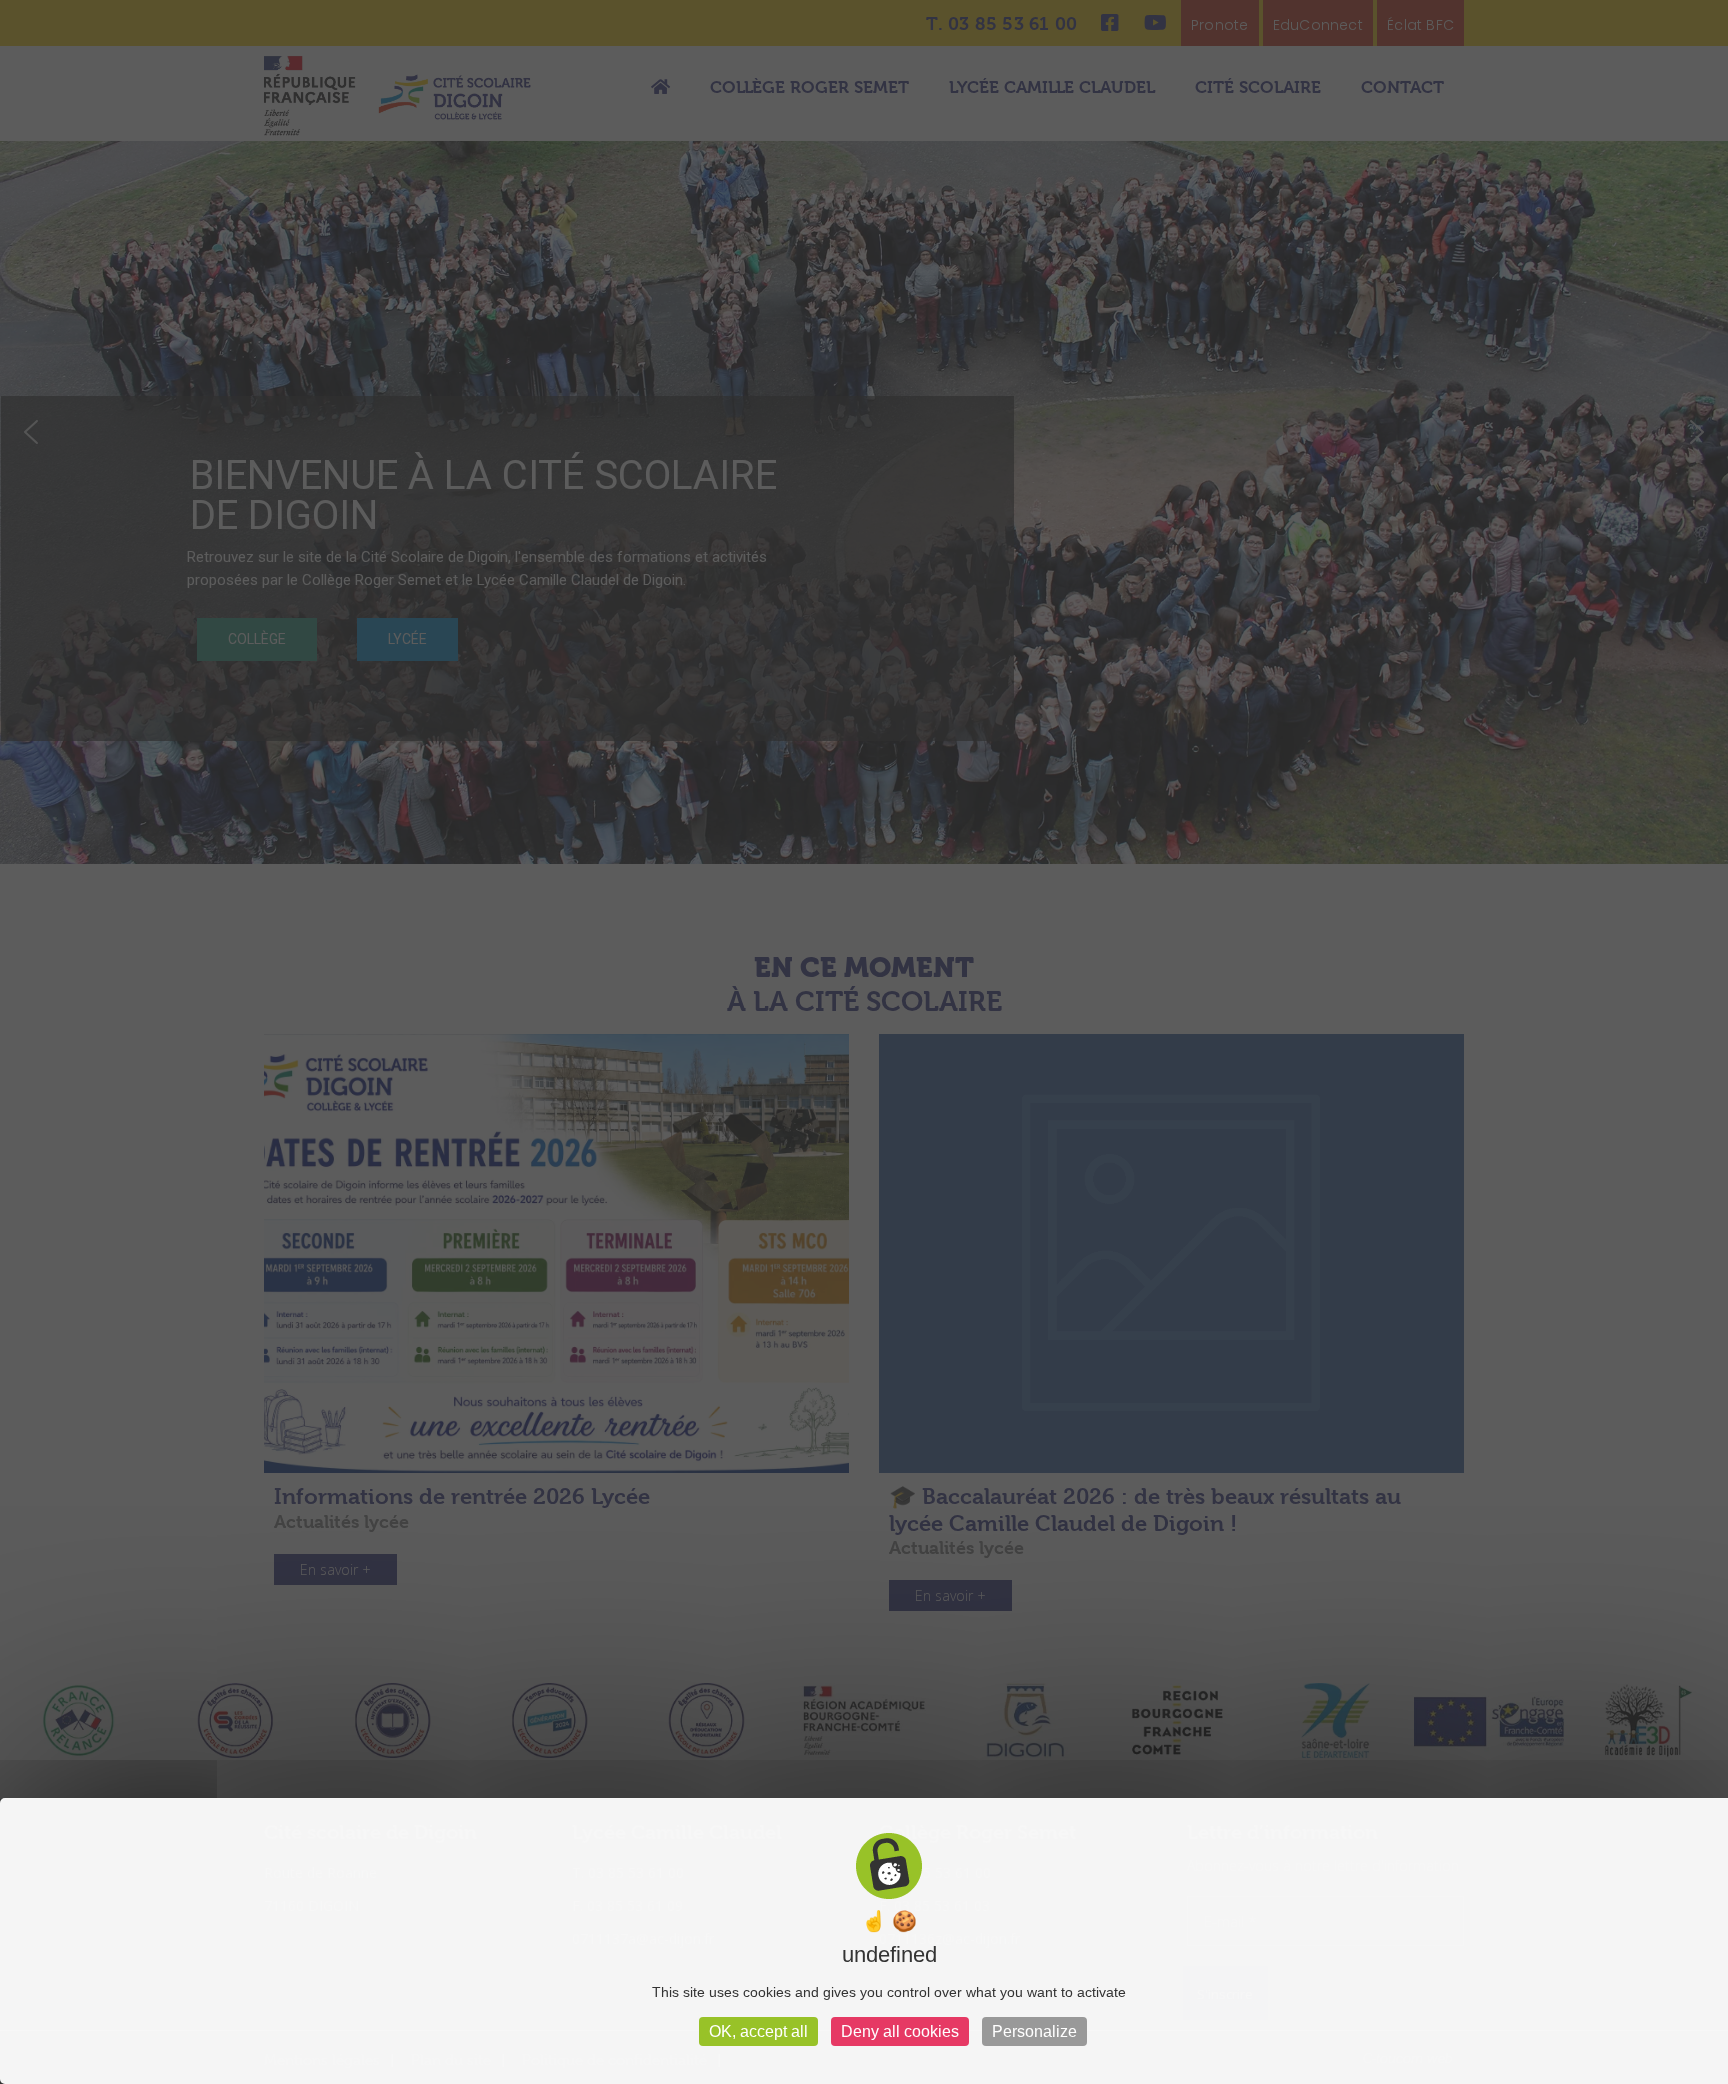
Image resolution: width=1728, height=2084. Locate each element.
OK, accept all (758, 2031)
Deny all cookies (900, 2031)
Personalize (1034, 2031)
